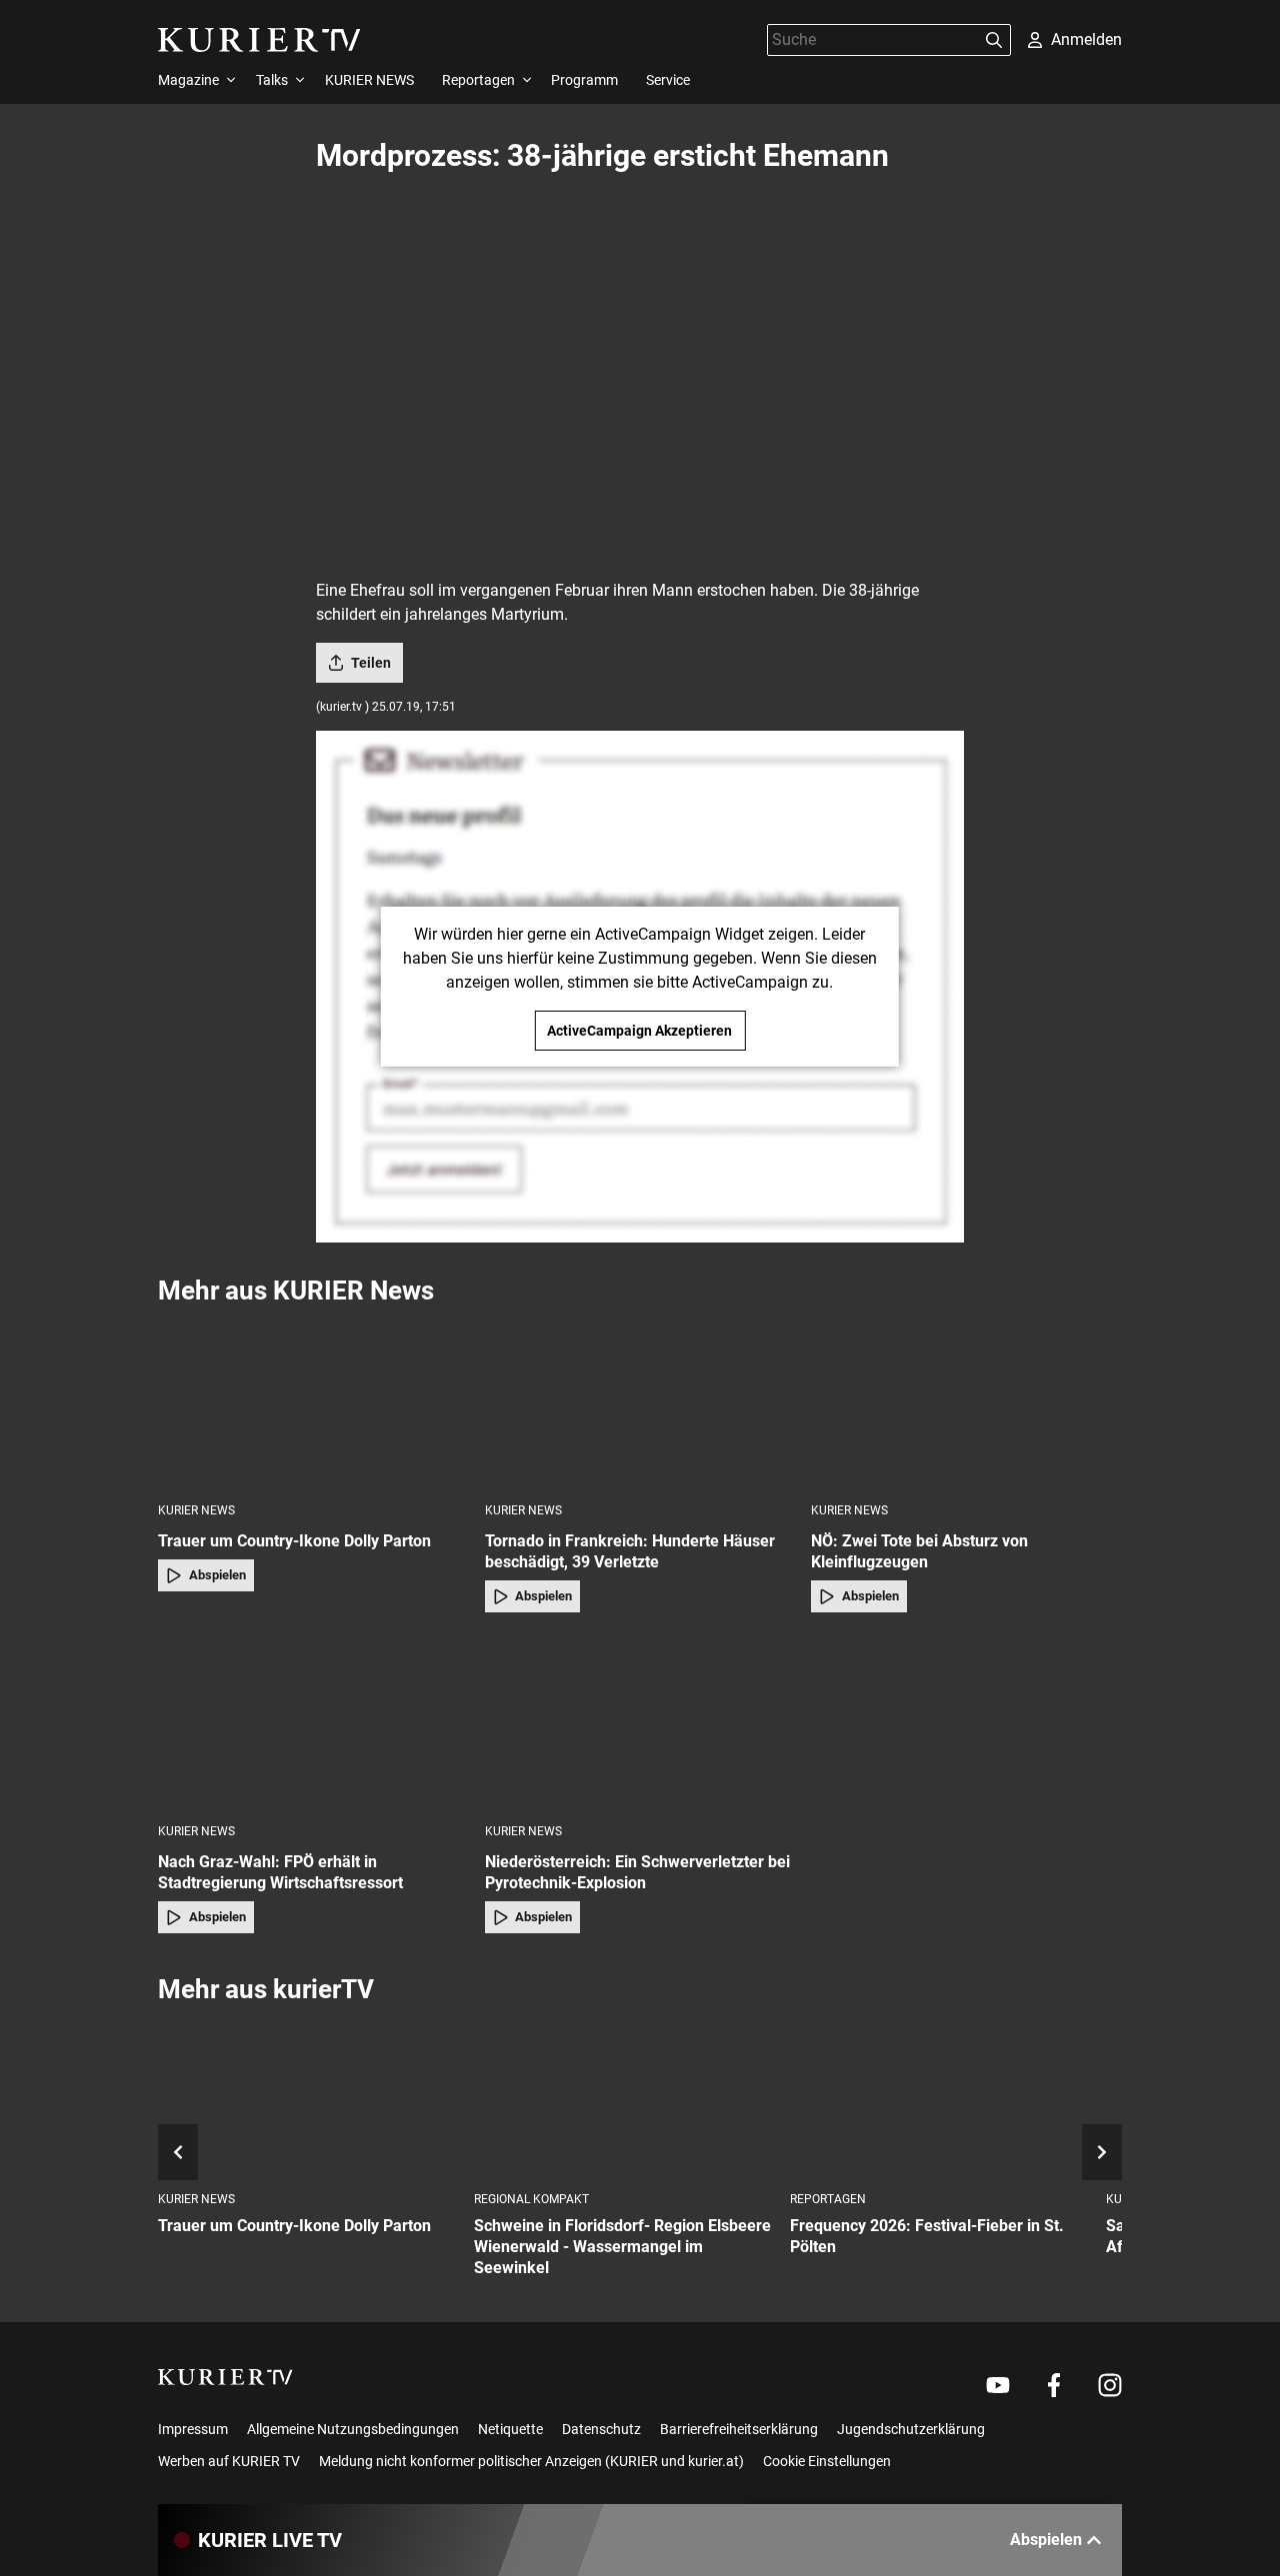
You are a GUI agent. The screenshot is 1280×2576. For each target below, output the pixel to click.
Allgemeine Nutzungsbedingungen (353, 2429)
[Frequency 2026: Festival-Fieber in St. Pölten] (940, 2099)
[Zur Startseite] (259, 40)
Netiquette (510, 2429)
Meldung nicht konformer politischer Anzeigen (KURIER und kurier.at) (531, 2461)
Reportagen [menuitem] (478, 80)
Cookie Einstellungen (827, 2461)
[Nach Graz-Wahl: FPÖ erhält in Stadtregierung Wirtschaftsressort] (313, 1724)
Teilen (371, 663)
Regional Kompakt (531, 2199)
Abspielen (217, 1575)
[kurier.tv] (225, 2377)
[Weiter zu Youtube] (998, 2385)
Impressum (193, 2429)
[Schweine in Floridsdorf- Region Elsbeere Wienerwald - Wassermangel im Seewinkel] (624, 2099)
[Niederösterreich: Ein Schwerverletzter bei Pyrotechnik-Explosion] (640, 1724)
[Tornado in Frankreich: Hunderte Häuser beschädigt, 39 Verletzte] (640, 1403)
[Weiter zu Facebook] (1054, 2385)
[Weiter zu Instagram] (1110, 2385)
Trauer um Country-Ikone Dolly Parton (294, 1541)
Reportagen (828, 2199)
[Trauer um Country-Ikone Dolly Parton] (313, 1403)
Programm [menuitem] (584, 80)
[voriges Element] (178, 2152)
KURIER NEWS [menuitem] (369, 80)
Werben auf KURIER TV (229, 2461)
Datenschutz (601, 2429)
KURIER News (196, 1510)
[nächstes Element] (1102, 2152)
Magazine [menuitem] (188, 80)
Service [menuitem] (668, 80)
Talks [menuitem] (272, 80)
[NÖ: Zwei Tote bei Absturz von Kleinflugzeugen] (966, 1403)
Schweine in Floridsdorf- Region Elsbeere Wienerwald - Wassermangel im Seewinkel (622, 2247)
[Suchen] (994, 40)
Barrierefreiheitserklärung (739, 2429)
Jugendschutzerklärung (911, 2429)
